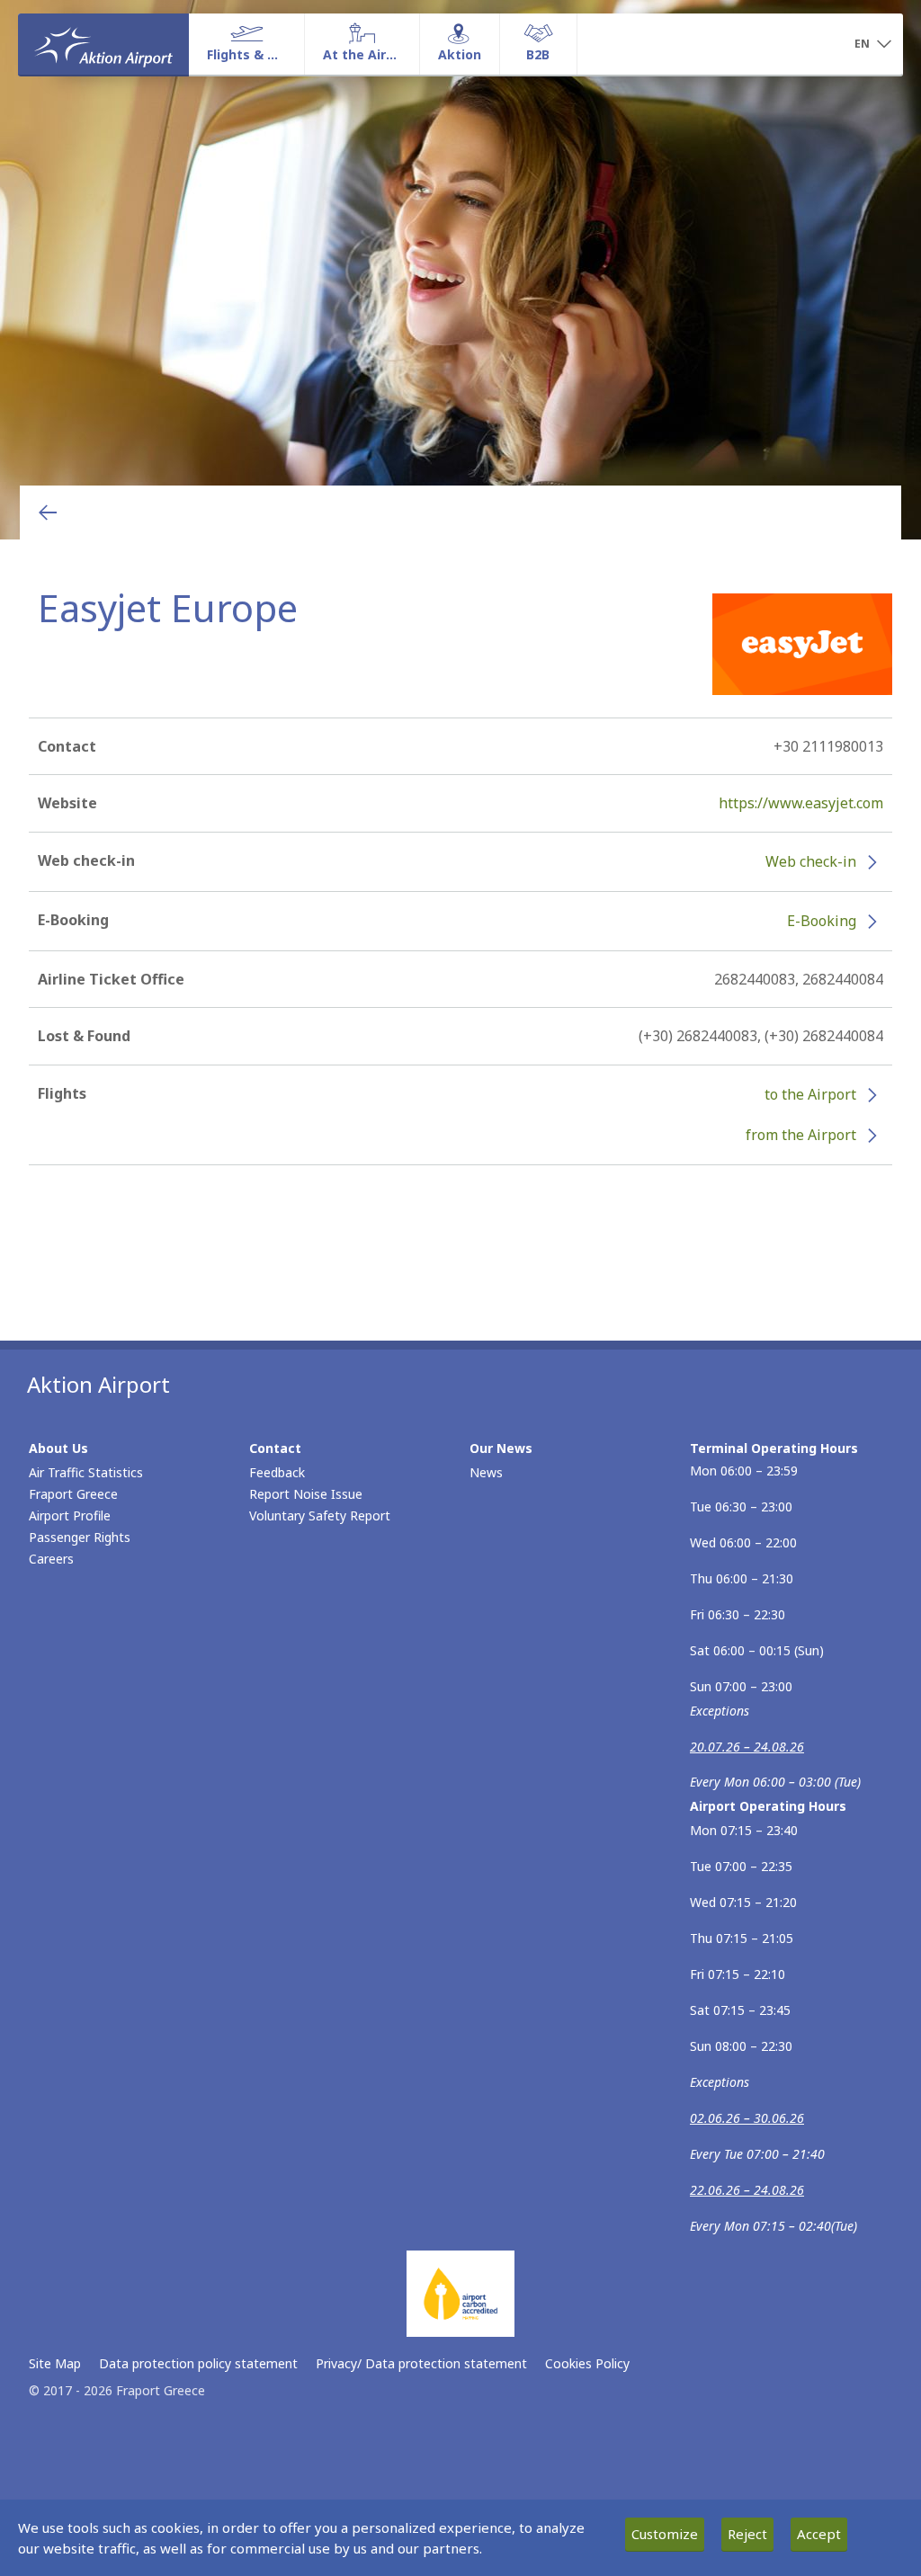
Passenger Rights (80, 1537)
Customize (665, 2534)
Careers (51, 1559)
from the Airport (801, 1135)
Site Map (55, 2363)
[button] (872, 45)
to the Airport (810, 1094)
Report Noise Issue (306, 1494)
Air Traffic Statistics (86, 1472)
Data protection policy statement (198, 2363)
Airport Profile (70, 1515)
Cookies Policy (587, 2363)
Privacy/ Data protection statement (421, 2363)
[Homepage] (103, 44)
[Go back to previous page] (48, 513)
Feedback (277, 1472)
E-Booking (822, 921)
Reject (747, 2534)
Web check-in (811, 861)
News (486, 1472)
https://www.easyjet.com (801, 803)
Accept (819, 2534)
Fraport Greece (73, 1494)
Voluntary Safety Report (320, 1515)
